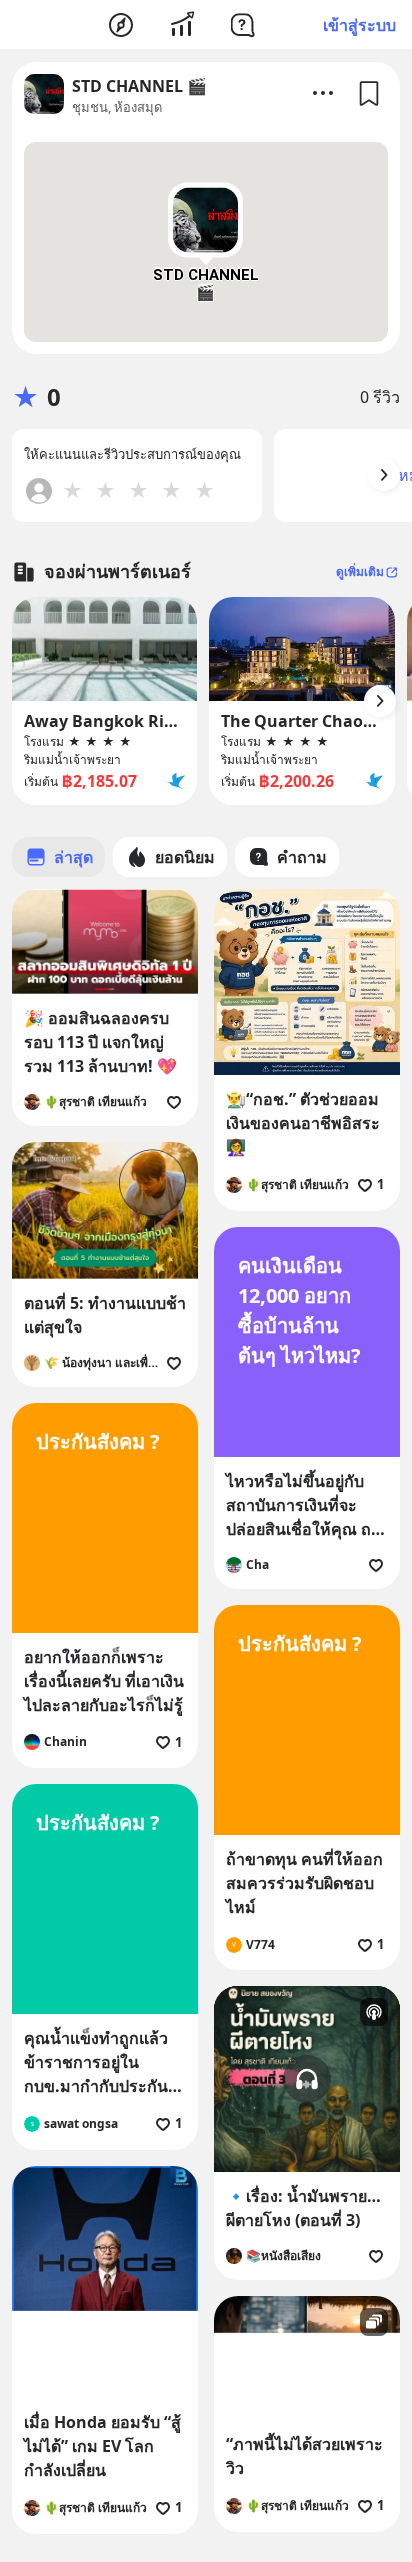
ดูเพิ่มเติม (360, 571)
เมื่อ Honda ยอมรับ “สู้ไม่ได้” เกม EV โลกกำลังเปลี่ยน (102, 2446)
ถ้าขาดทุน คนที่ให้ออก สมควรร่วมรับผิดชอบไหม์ (304, 1883)
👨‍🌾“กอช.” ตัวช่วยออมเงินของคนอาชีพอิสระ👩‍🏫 (303, 1123)
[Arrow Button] (384, 475)
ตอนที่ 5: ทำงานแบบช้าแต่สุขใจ (105, 1315)
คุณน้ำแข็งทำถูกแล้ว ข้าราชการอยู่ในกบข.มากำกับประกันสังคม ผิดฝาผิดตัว (96, 2062)
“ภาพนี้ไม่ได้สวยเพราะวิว (304, 2456)
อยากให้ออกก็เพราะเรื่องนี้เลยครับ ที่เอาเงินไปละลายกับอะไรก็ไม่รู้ (104, 1681)
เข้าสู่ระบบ (359, 25)
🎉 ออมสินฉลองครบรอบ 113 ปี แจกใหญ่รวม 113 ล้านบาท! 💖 (100, 1042)
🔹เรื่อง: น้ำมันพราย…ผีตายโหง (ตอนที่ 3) (303, 2208)
